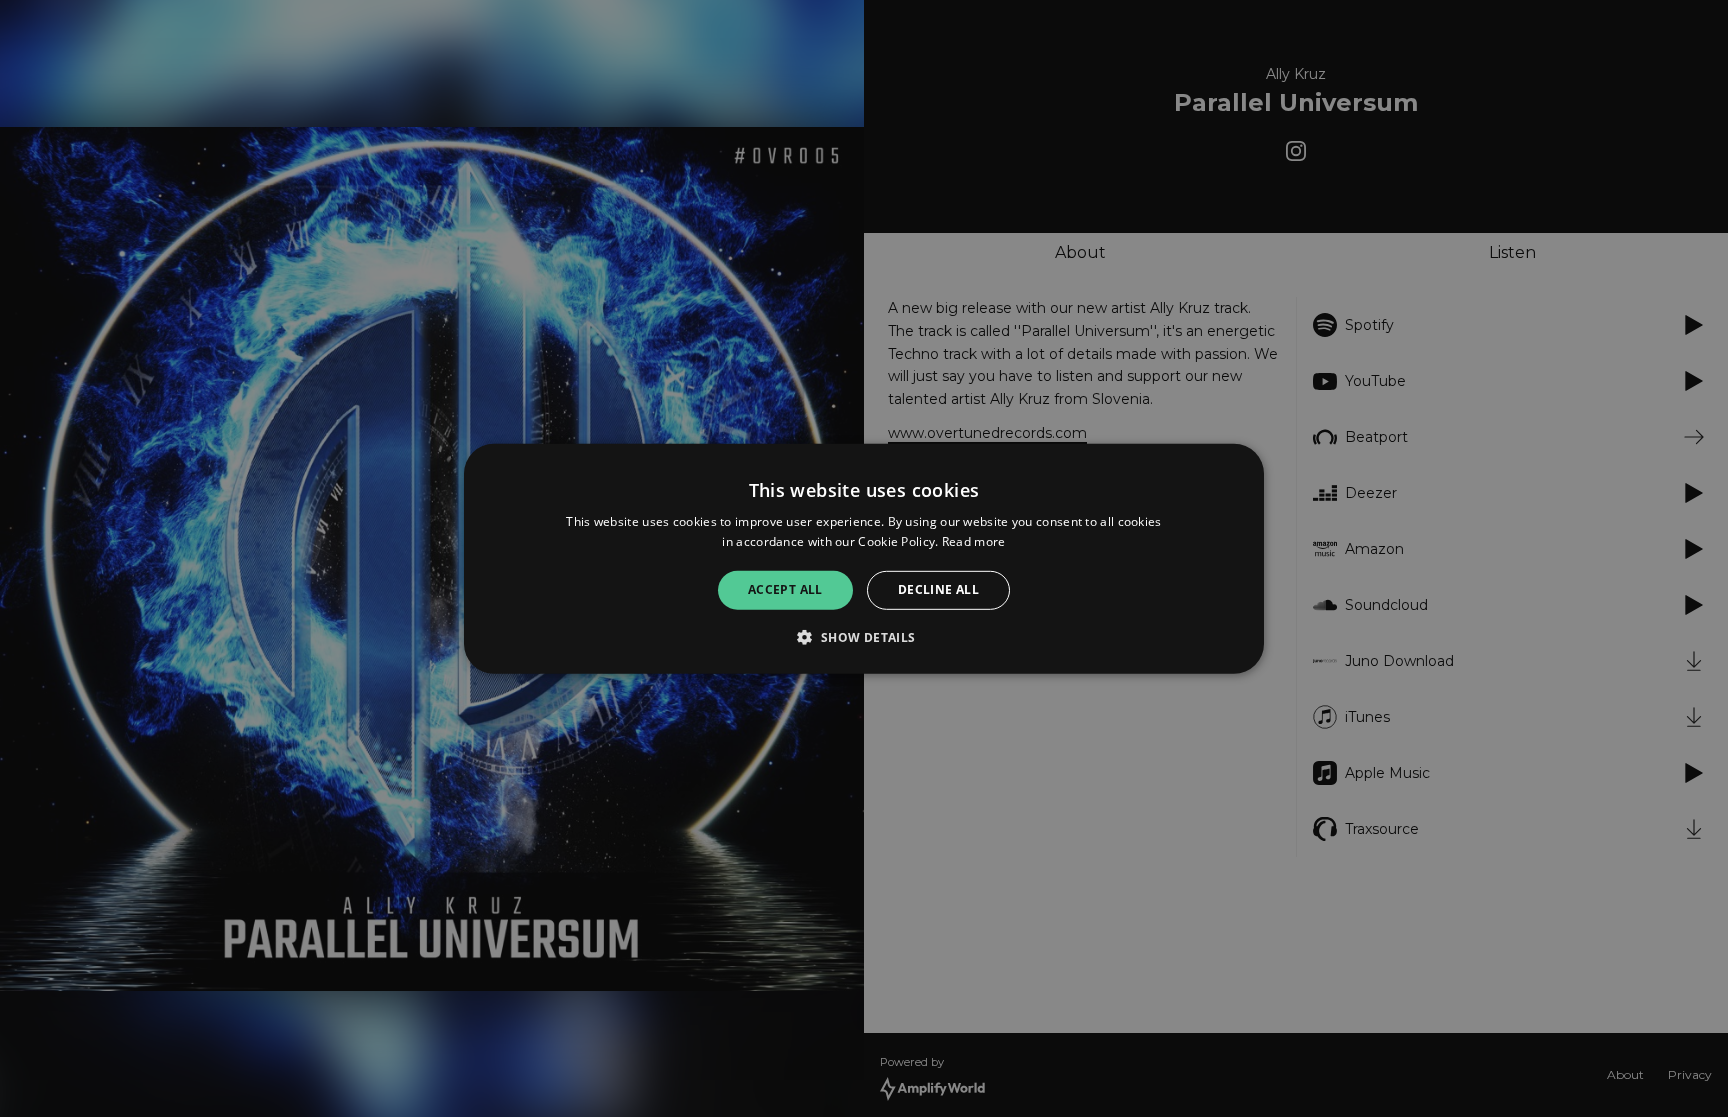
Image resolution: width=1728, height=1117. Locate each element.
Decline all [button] (938, 589)
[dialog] (864, 558)
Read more (974, 541)
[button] (863, 637)
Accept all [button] (785, 589)
